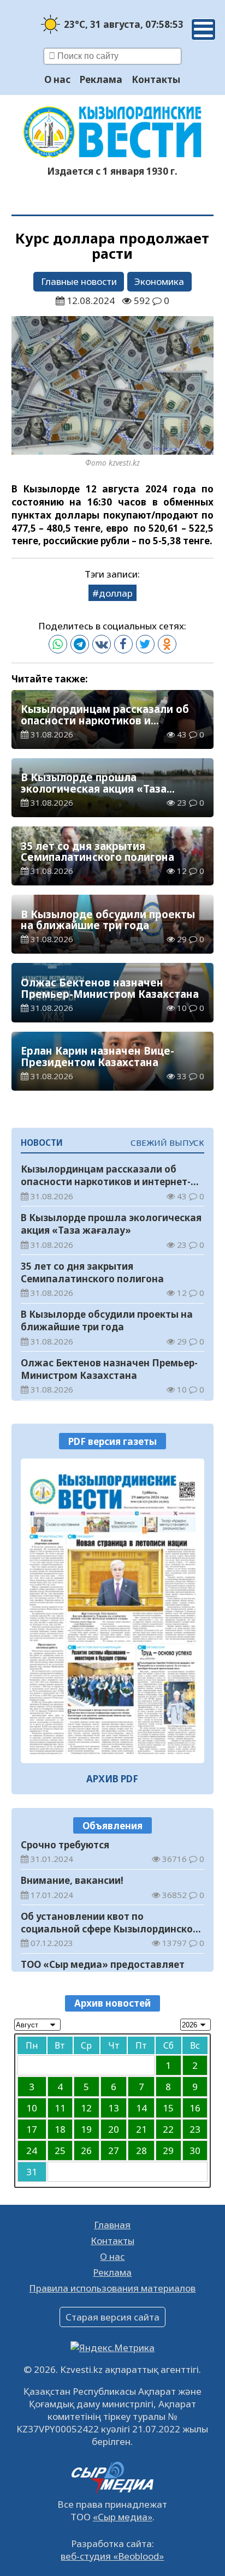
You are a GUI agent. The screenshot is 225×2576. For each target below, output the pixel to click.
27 (114, 2150)
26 (86, 2150)
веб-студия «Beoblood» (112, 2556)
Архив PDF (112, 1779)
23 (195, 2129)
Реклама (101, 79)
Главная (112, 2225)
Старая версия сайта (112, 2317)
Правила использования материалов (112, 2288)
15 (168, 2108)
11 (60, 2108)
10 (32, 2108)
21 (141, 2129)
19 (86, 2129)
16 (195, 2108)
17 (32, 2129)
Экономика (159, 281)
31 (32, 2172)
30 (195, 2150)
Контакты (156, 79)
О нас (57, 79)
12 (86, 2108)
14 (141, 2108)
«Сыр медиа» (123, 2517)
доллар (116, 593)
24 (32, 2150)
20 (114, 2129)
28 (141, 2150)
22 (168, 2129)
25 (60, 2150)
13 (114, 2108)
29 (168, 2150)
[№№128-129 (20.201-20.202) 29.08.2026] (113, 1611)
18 (60, 2129)
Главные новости (79, 281)
